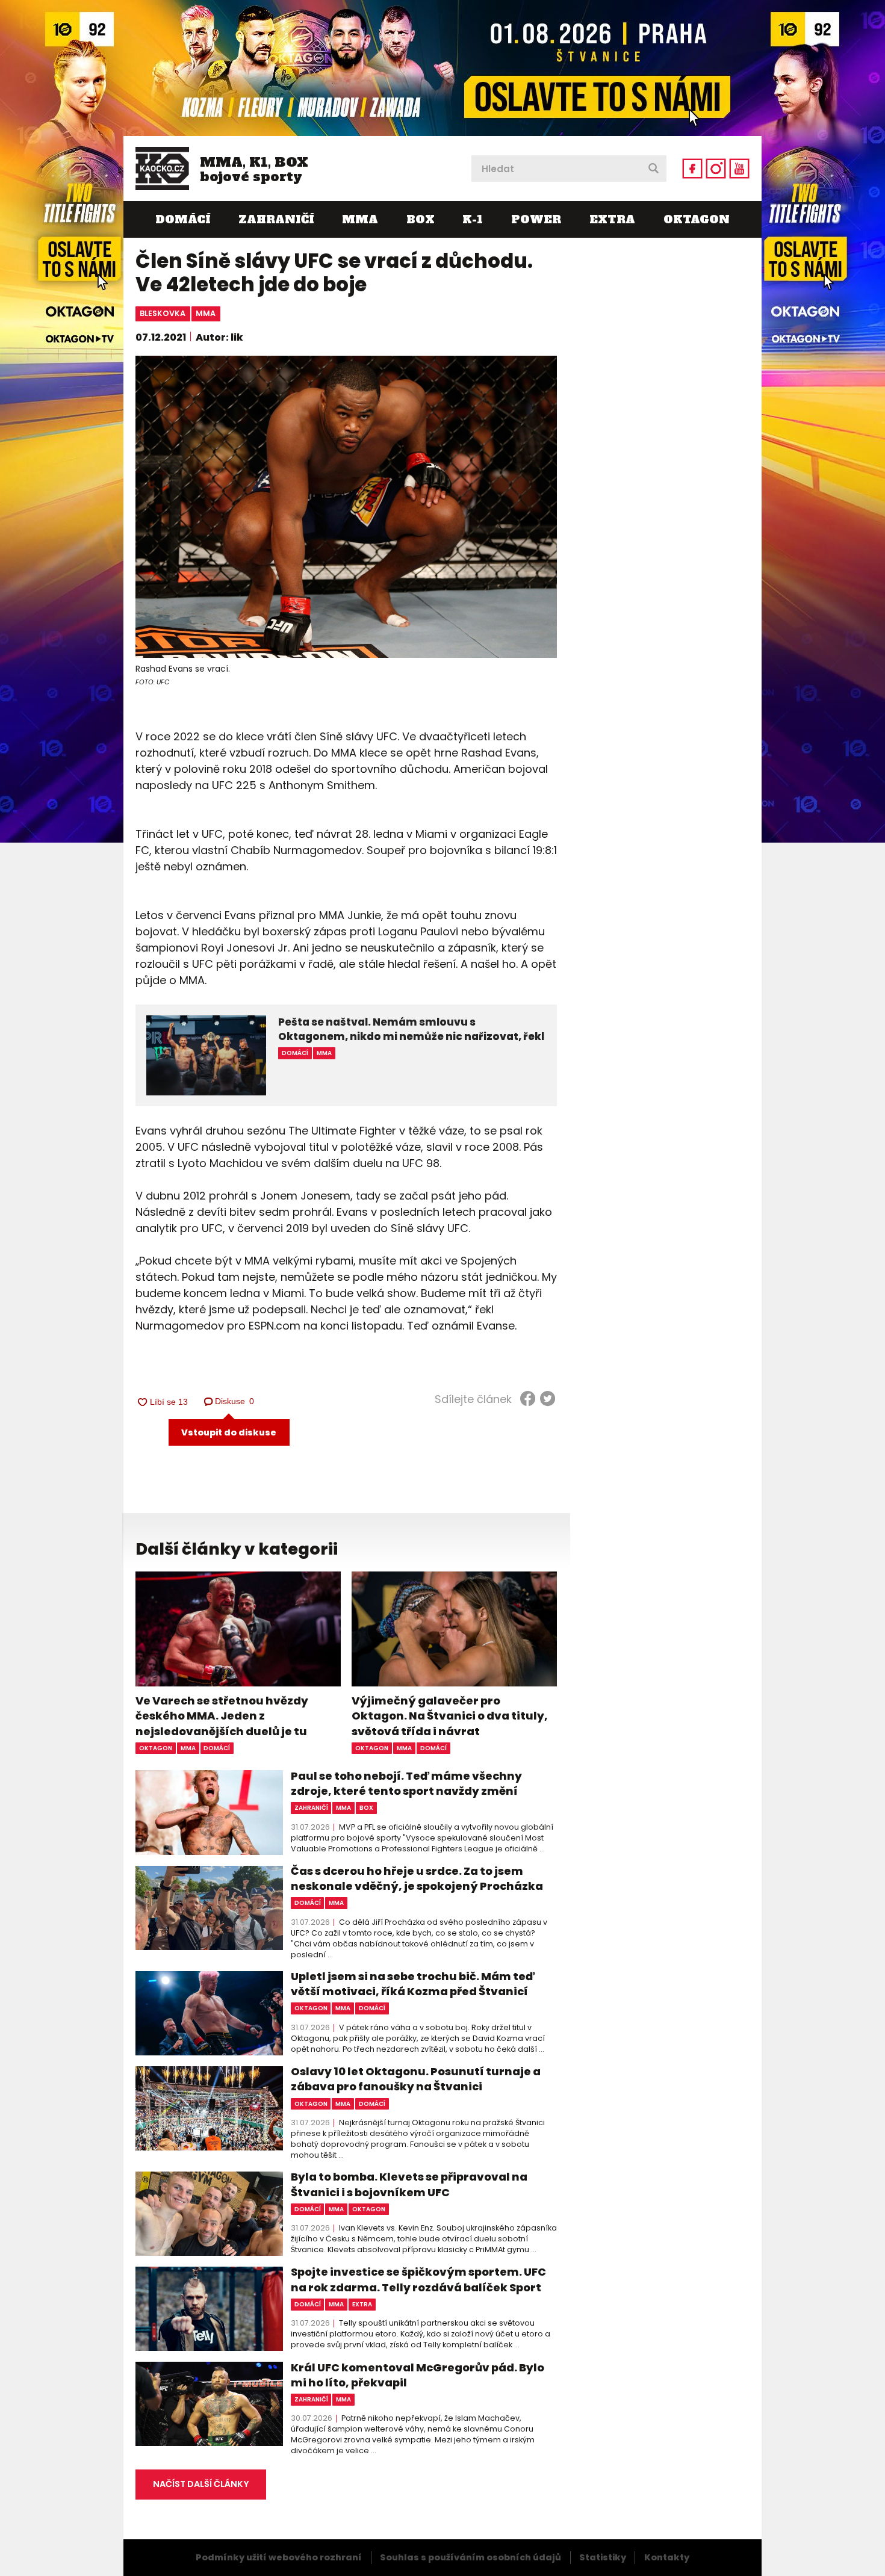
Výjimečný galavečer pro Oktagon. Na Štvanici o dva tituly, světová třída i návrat (450, 1716)
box (366, 1808)
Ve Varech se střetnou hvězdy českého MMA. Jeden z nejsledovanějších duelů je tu (222, 1716)
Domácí (183, 219)
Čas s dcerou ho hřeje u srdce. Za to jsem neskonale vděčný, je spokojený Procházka (417, 1878)
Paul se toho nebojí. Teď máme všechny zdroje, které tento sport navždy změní (406, 1783)
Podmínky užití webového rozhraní (279, 2557)
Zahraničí (276, 219)
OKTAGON (697, 219)
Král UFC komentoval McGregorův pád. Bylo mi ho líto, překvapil (418, 2375)
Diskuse (235, 1401)
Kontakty (667, 2557)
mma (206, 313)
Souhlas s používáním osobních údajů (470, 2557)
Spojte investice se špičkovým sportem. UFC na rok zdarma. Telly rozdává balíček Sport (418, 2279)
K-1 (473, 219)
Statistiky (603, 2557)
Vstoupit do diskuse (229, 1432)
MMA (360, 219)
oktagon (156, 1748)
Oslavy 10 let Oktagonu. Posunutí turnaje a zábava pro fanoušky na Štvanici (416, 2079)
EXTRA (612, 219)
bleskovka (163, 313)
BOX (421, 219)
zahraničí (311, 1808)
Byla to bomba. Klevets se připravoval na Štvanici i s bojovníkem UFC (409, 2184)
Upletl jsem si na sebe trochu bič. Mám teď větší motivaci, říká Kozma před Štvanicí (413, 1984)
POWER (536, 219)
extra (362, 2304)
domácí (217, 1748)
